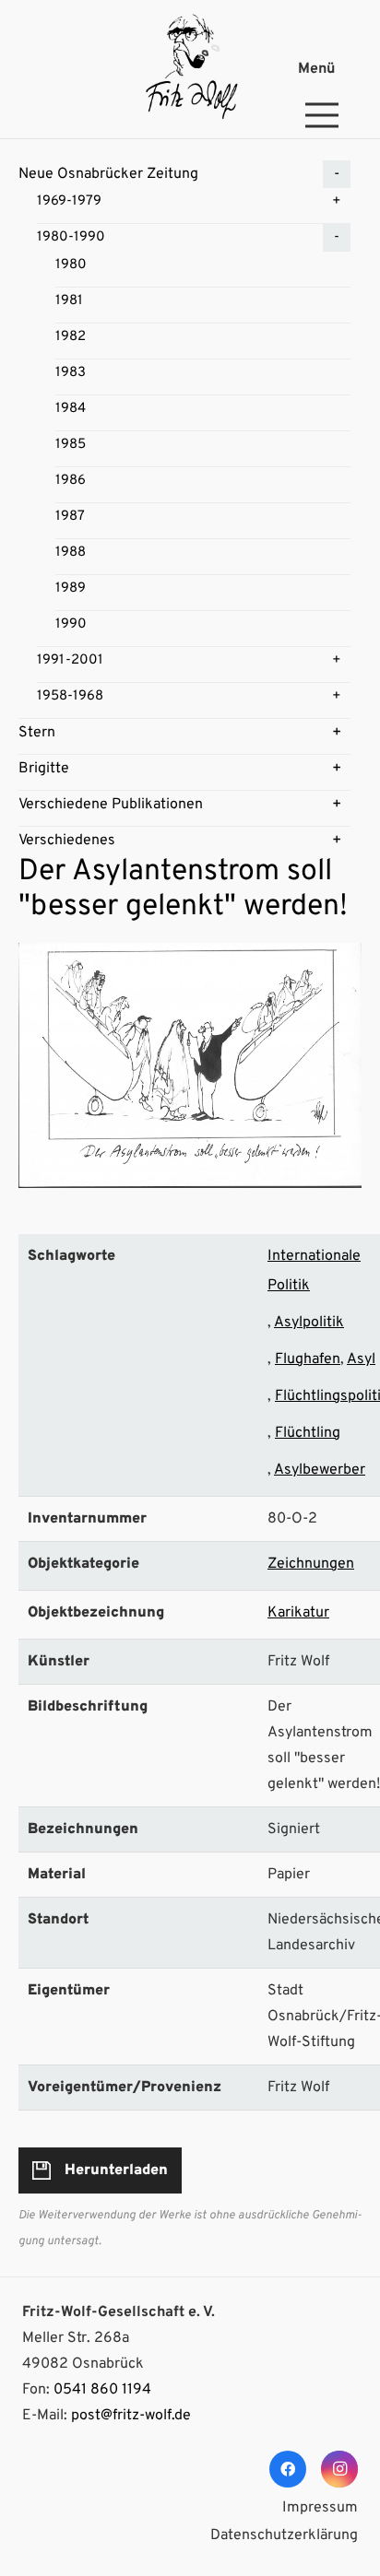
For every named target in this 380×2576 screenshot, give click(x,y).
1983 (71, 373)
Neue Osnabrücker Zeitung (108, 174)
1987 (70, 517)
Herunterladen (116, 2170)
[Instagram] (339, 2469)
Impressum (320, 2508)
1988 (71, 553)
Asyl (361, 1359)
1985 (71, 445)
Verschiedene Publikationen (111, 805)
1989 (71, 588)
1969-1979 (69, 201)
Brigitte (44, 769)
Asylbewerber (320, 1470)
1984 (71, 409)
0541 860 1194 (102, 2390)
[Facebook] (288, 2469)
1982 (71, 337)
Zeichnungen (311, 1564)
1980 (71, 265)
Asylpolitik (309, 1323)
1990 (71, 624)
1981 (69, 301)
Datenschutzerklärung (284, 2535)
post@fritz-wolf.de (131, 2416)
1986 (71, 481)
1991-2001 (70, 660)
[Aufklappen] (337, 174)
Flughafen (308, 1359)
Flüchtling (308, 1433)
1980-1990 (71, 237)
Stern (37, 733)
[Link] (190, 69)
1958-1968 (70, 696)
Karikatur (298, 1613)
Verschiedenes (67, 841)
